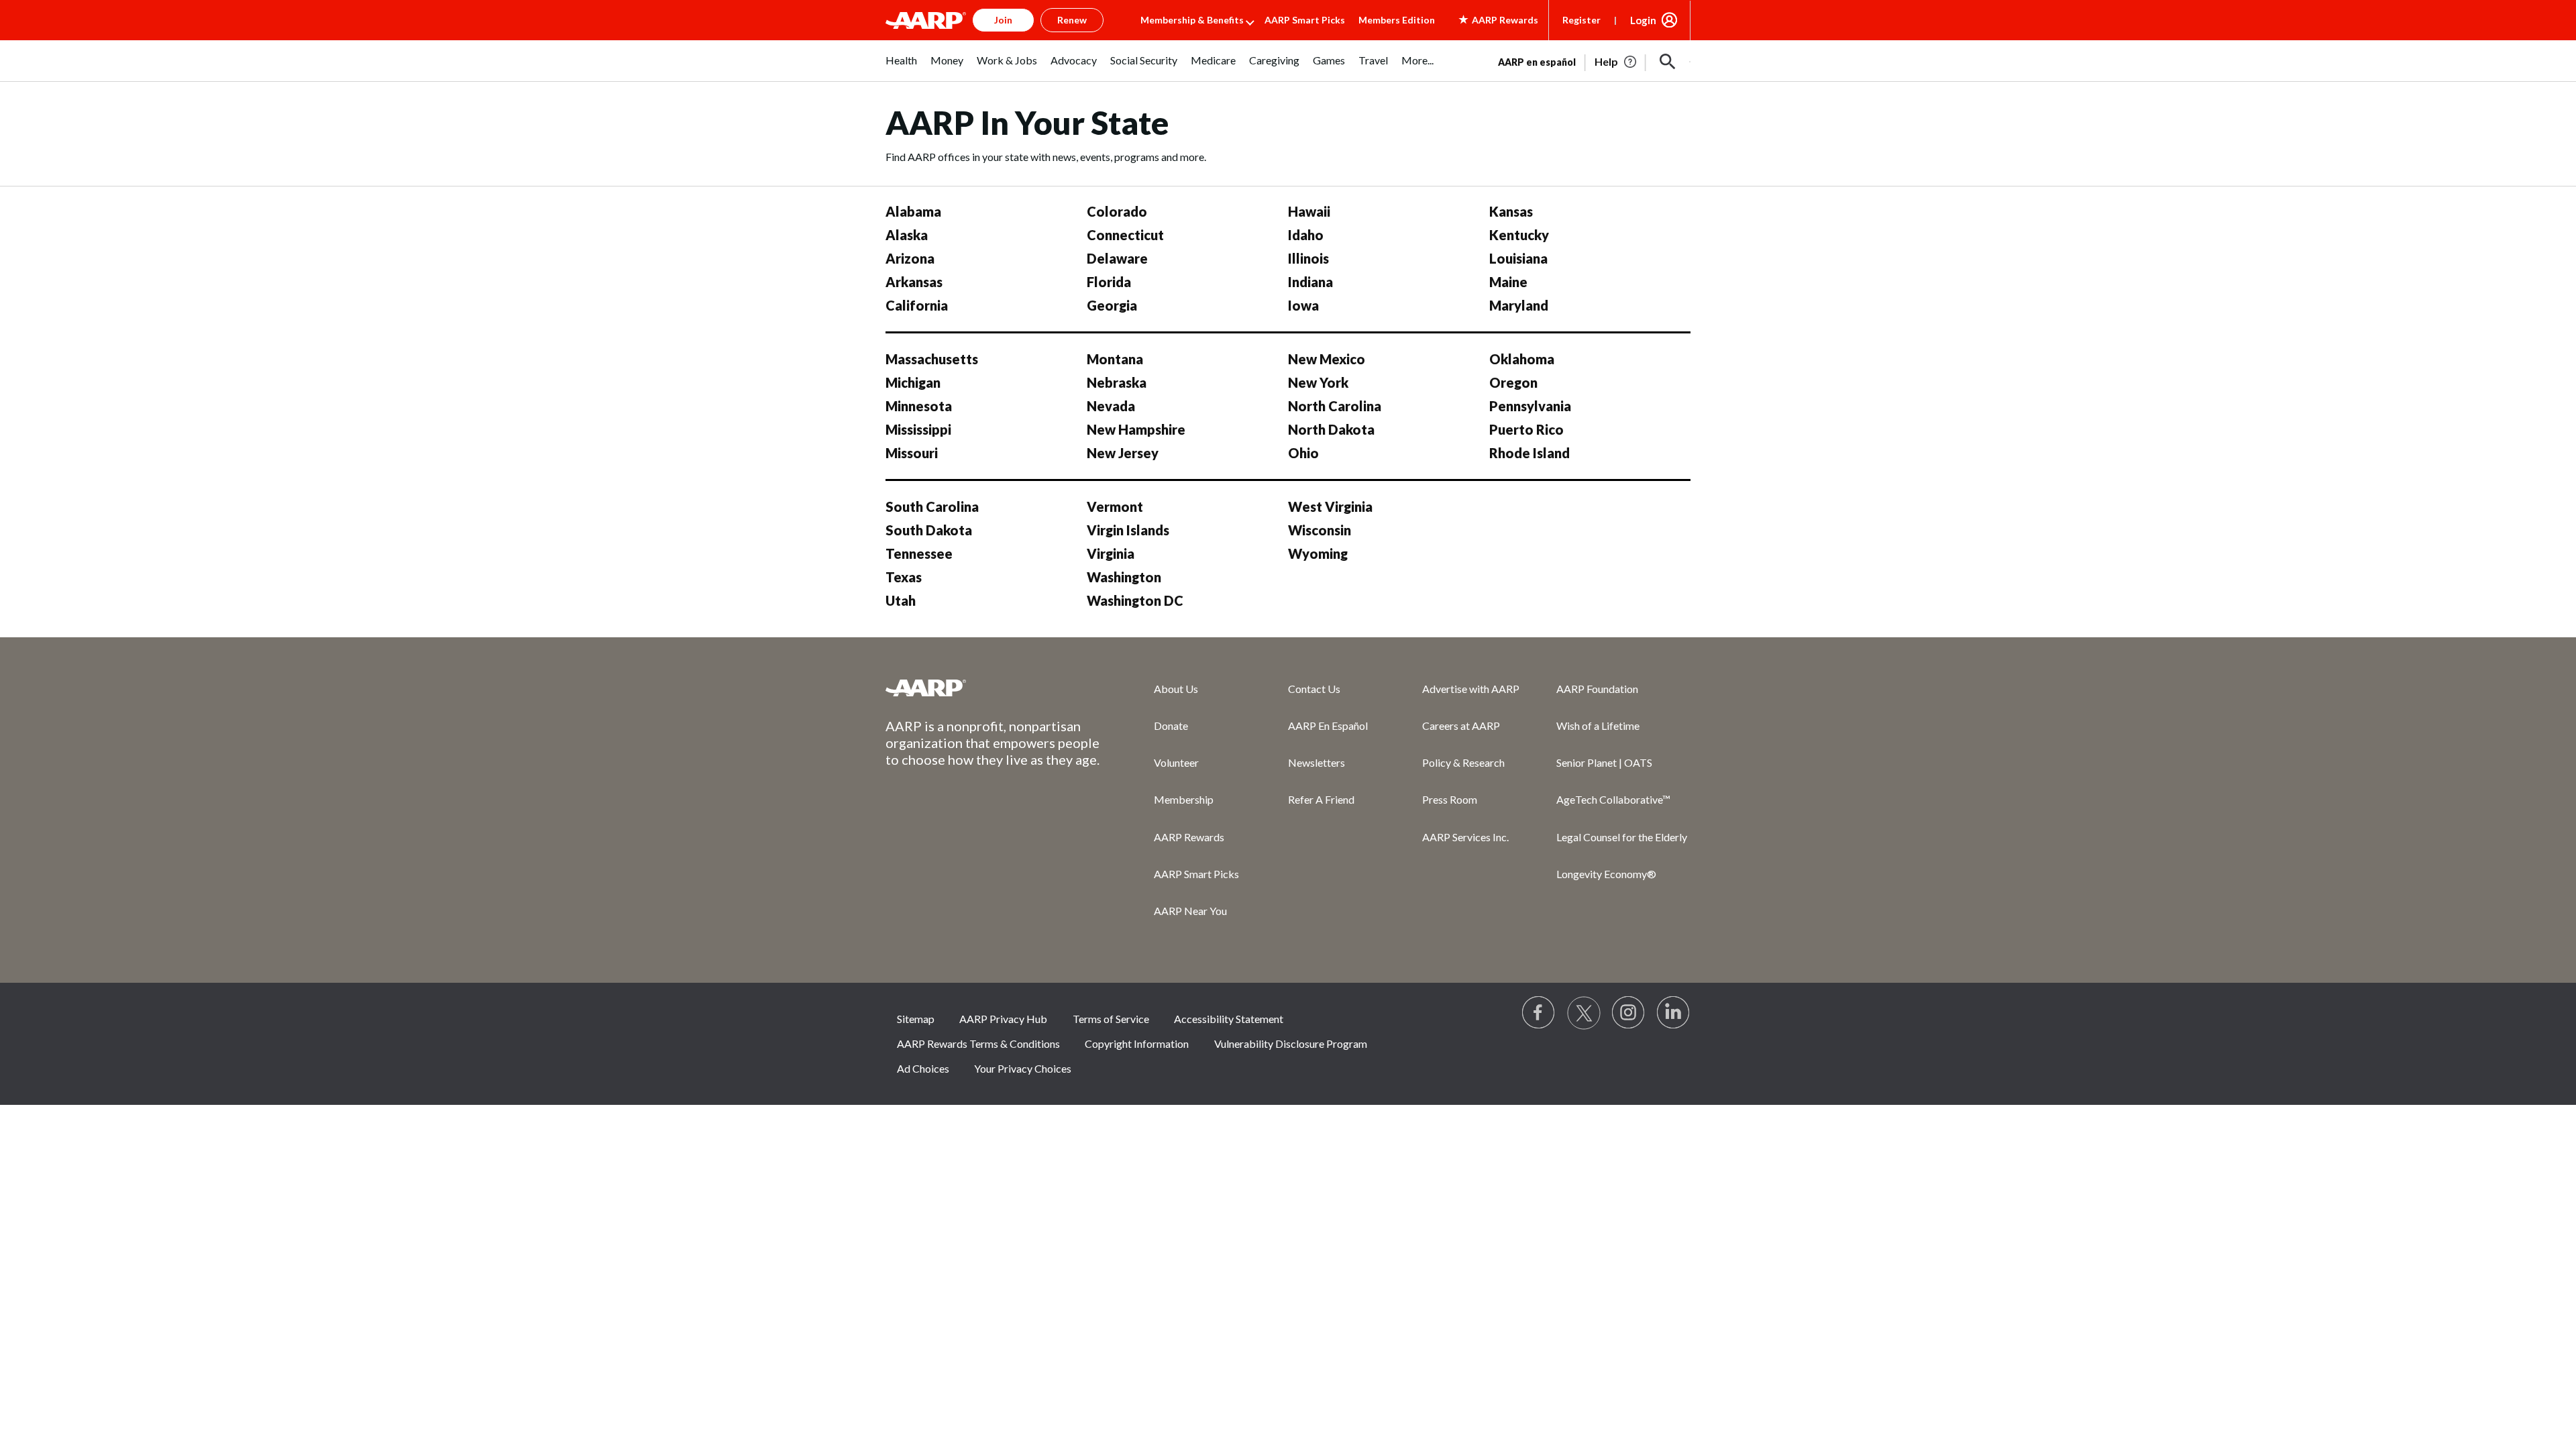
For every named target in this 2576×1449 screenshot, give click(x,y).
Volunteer (1176, 762)
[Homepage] (926, 20)
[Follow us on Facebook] (1539, 1013)
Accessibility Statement (1229, 1019)
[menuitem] (901, 67)
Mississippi (918, 429)
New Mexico (1327, 359)
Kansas (1511, 211)
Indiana (1310, 282)
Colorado (1117, 211)
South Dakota (929, 530)
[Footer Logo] (993, 688)
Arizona (910, 258)
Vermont (1115, 506)
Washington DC (1135, 600)
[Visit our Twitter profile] (1584, 1013)
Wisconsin (1320, 530)
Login (1643, 20)
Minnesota (919, 406)
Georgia (1112, 305)
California (917, 305)
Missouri (912, 453)
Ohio (1303, 453)
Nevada (1111, 406)
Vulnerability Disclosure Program (1291, 1043)
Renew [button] (1072, 20)
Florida (1109, 282)
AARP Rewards (1189, 837)
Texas (904, 577)
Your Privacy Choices (1023, 1068)
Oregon (1513, 382)
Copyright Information (1137, 1043)
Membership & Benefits (1192, 20)
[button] (1668, 62)
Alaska (907, 235)
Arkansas (914, 282)
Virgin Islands (1128, 530)
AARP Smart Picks (1305, 20)
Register (1581, 20)
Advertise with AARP (1471, 689)
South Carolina (932, 506)
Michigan (913, 382)
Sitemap (916, 1019)
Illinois (1308, 258)
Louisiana (1518, 258)
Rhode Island (1529, 453)
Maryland (1519, 305)
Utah (901, 600)
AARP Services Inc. (1465, 837)
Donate (1171, 726)
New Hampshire (1136, 429)
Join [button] (1003, 20)
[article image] (1616, 62)
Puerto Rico (1526, 429)
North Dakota (1331, 429)
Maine (1508, 282)
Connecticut (1125, 235)
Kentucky (1519, 235)
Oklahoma (1522, 359)
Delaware (1117, 258)
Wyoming (1318, 553)
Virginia (1111, 553)
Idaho (1306, 235)
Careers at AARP (1461, 726)
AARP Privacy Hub (1003, 1019)
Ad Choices (923, 1068)
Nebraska (1117, 382)
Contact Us (1314, 689)
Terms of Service (1111, 1019)
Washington (1124, 577)
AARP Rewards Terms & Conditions (978, 1043)
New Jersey (1123, 453)
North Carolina (1335, 406)
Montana (1115, 359)
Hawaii (1309, 211)
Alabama (913, 211)
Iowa (1303, 305)
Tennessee (919, 553)
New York (1318, 382)
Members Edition (1397, 20)
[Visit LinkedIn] (1674, 1013)
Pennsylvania (1530, 406)
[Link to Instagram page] (1629, 1013)
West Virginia (1330, 506)
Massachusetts (932, 359)
